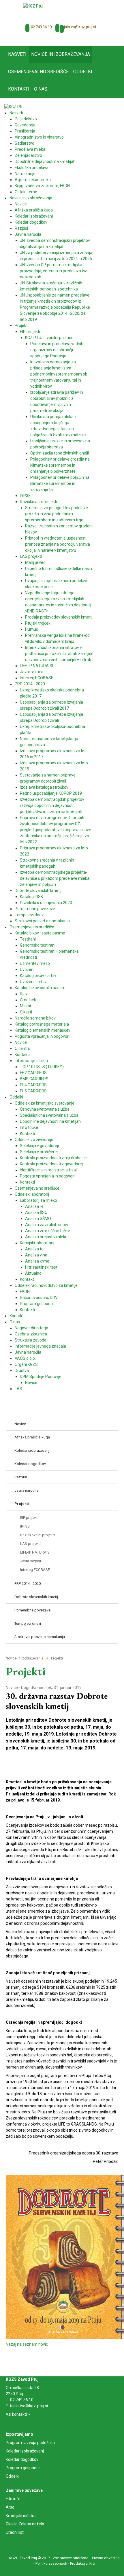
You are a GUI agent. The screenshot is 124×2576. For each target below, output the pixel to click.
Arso (10, 2507)
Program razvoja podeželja (30, 2443)
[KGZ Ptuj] (33, 6)
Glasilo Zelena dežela (25, 2524)
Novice (12, 1688)
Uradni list (15, 2532)
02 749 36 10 (41, 27)
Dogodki (28, 1688)
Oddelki (13, 2476)
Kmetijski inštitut (21, 2516)
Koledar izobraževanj (25, 2451)
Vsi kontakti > (18, 2414)
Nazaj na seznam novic (27, 2344)
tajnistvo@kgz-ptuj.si (78, 27)
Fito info (13, 2499)
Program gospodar (23, 2468)
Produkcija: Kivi (83, 2563)
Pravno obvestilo (106, 2558)
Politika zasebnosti (51, 2563)
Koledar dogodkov (22, 2459)
